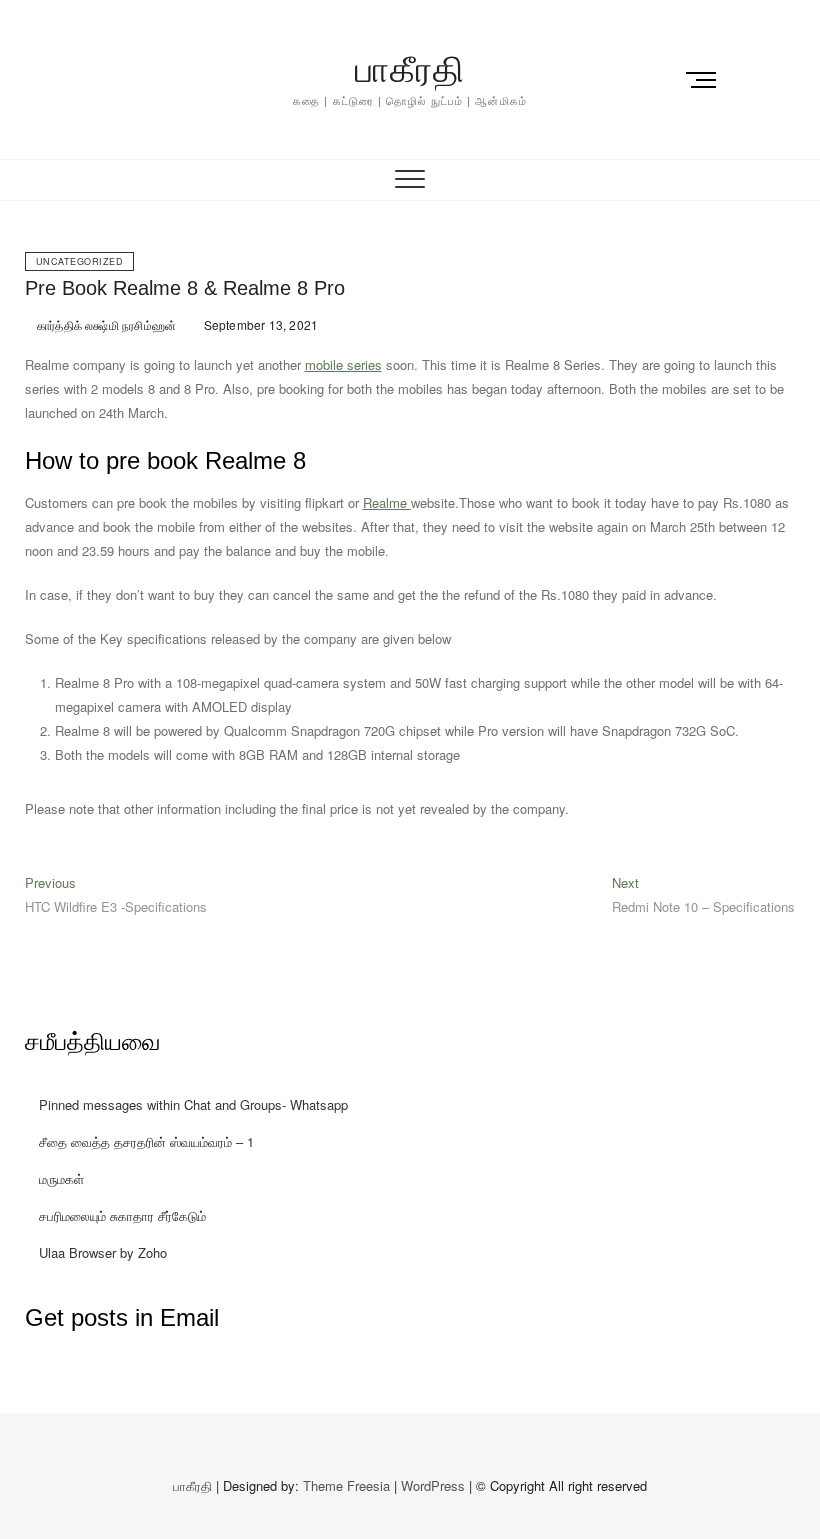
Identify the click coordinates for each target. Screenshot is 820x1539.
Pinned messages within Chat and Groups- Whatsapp (193, 1104)
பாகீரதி (410, 69)
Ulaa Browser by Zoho (103, 1252)
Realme (387, 502)
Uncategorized (80, 261)
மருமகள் (61, 1178)
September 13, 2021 (259, 324)
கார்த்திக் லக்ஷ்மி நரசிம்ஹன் (105, 324)
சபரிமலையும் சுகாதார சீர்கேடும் (122, 1215)
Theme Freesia (346, 1485)
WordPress (433, 1485)
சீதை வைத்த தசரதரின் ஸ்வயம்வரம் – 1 (146, 1141)
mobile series (343, 364)
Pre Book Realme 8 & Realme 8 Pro (185, 288)
